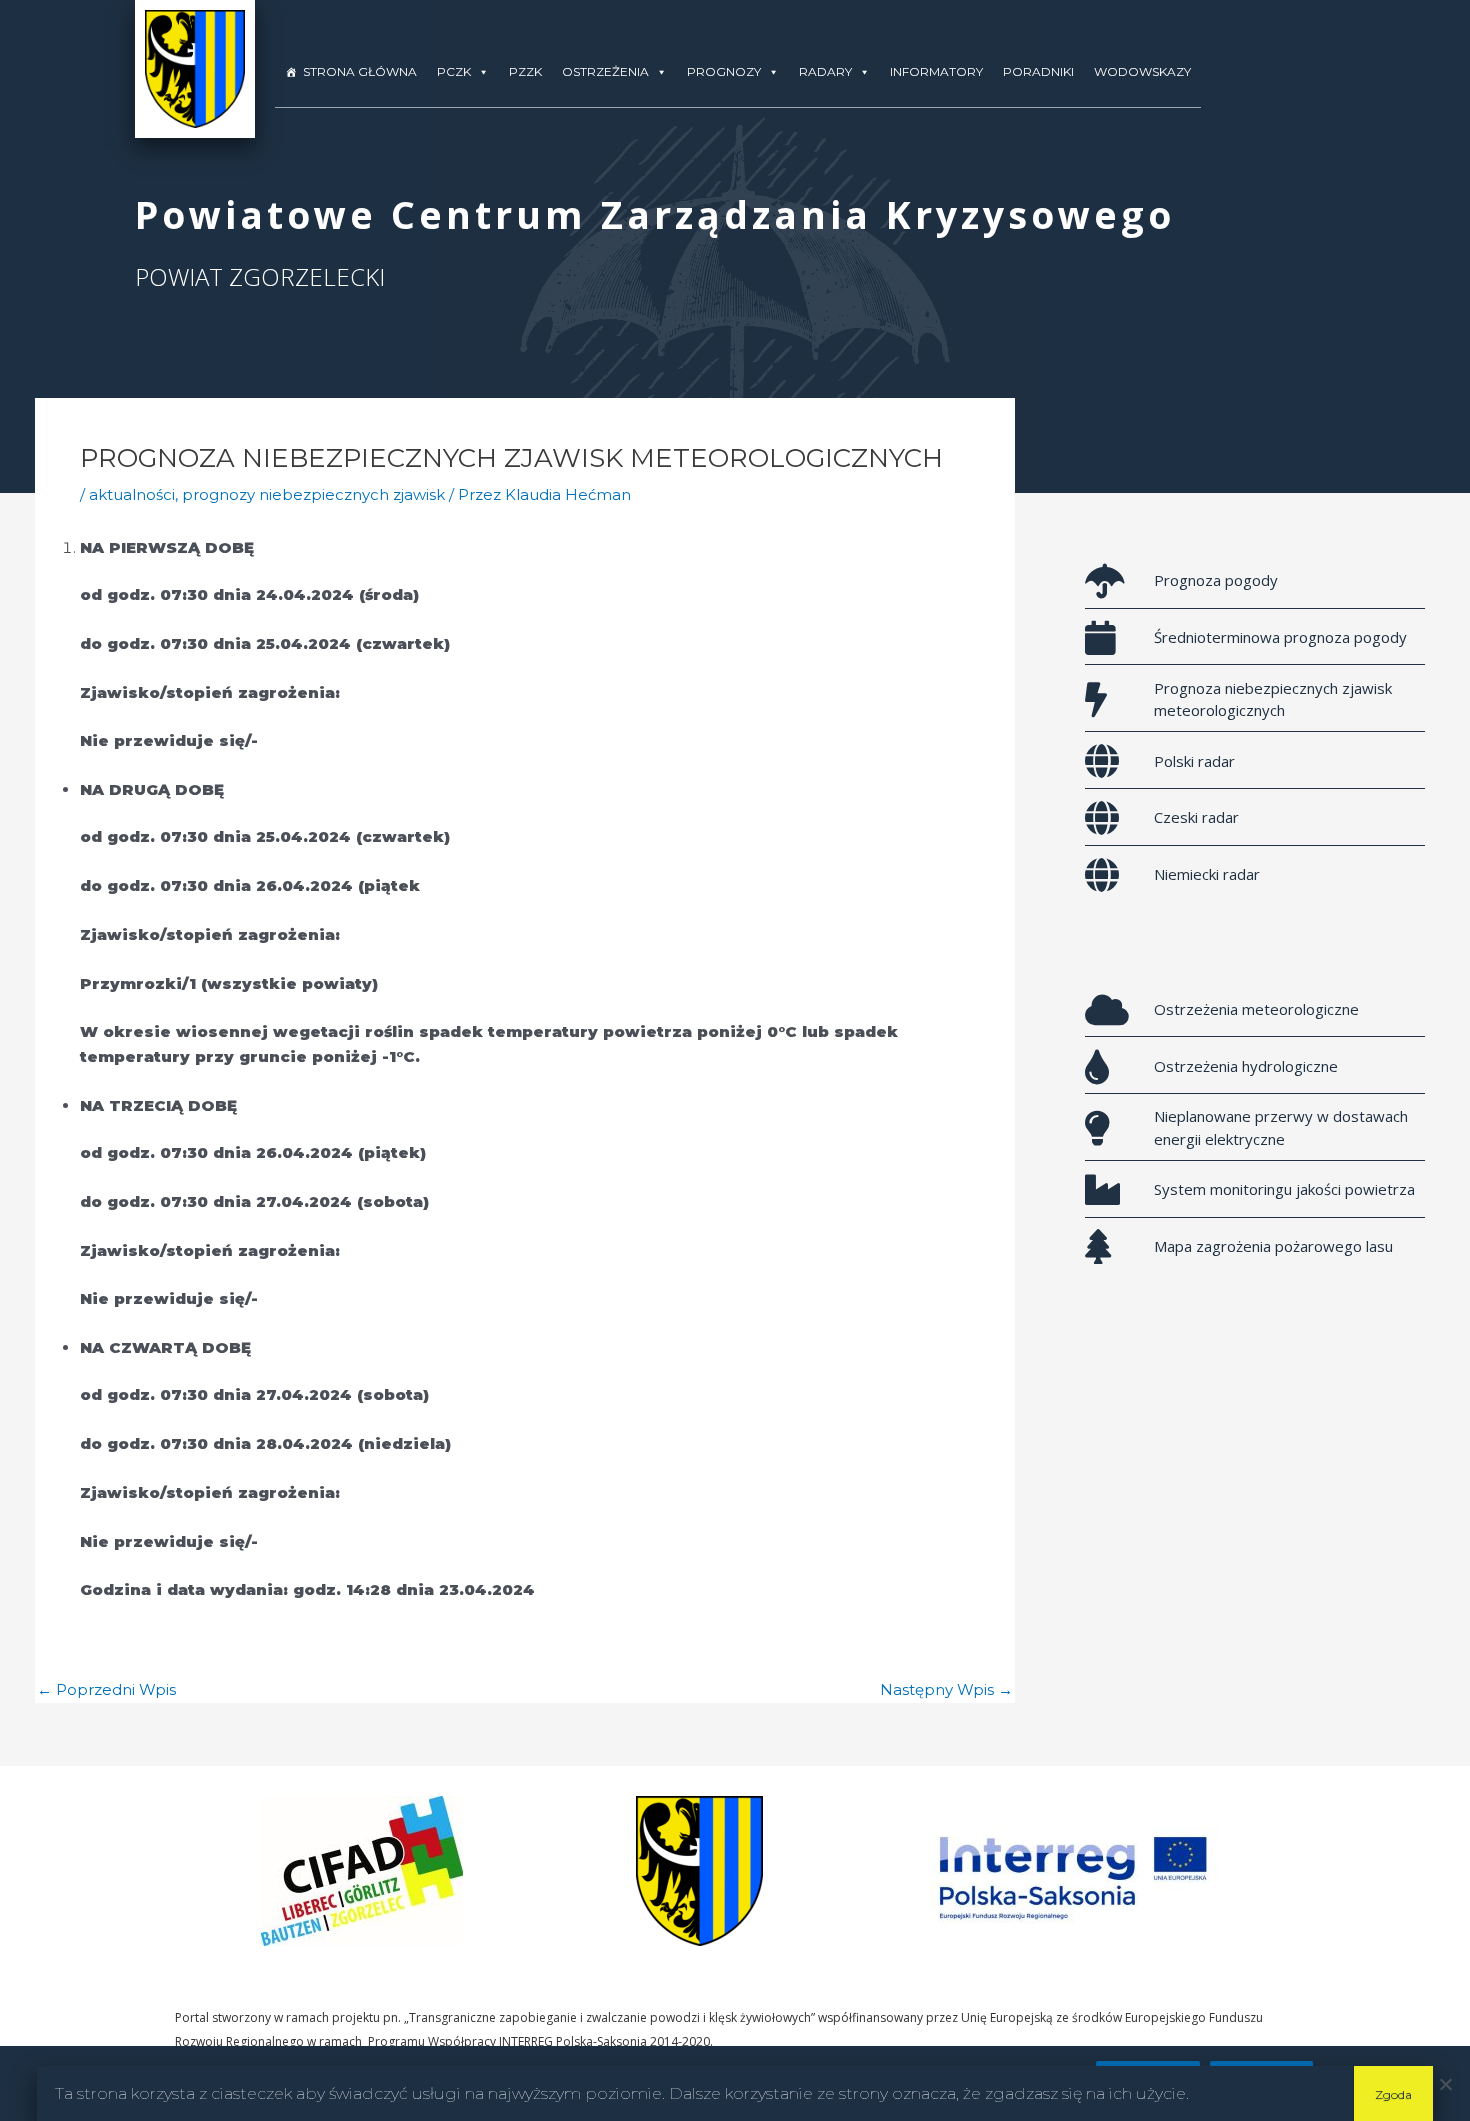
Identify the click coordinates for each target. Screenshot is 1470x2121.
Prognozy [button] (724, 71)
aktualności (132, 494)
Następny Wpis (946, 1689)
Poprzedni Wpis (106, 1689)
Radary (825, 71)
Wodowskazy (1142, 71)
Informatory (936, 71)
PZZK (525, 71)
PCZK (454, 71)
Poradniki (1038, 71)
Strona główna (360, 71)
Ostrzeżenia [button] (605, 71)
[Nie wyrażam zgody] (1445, 2084)
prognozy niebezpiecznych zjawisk (313, 494)
